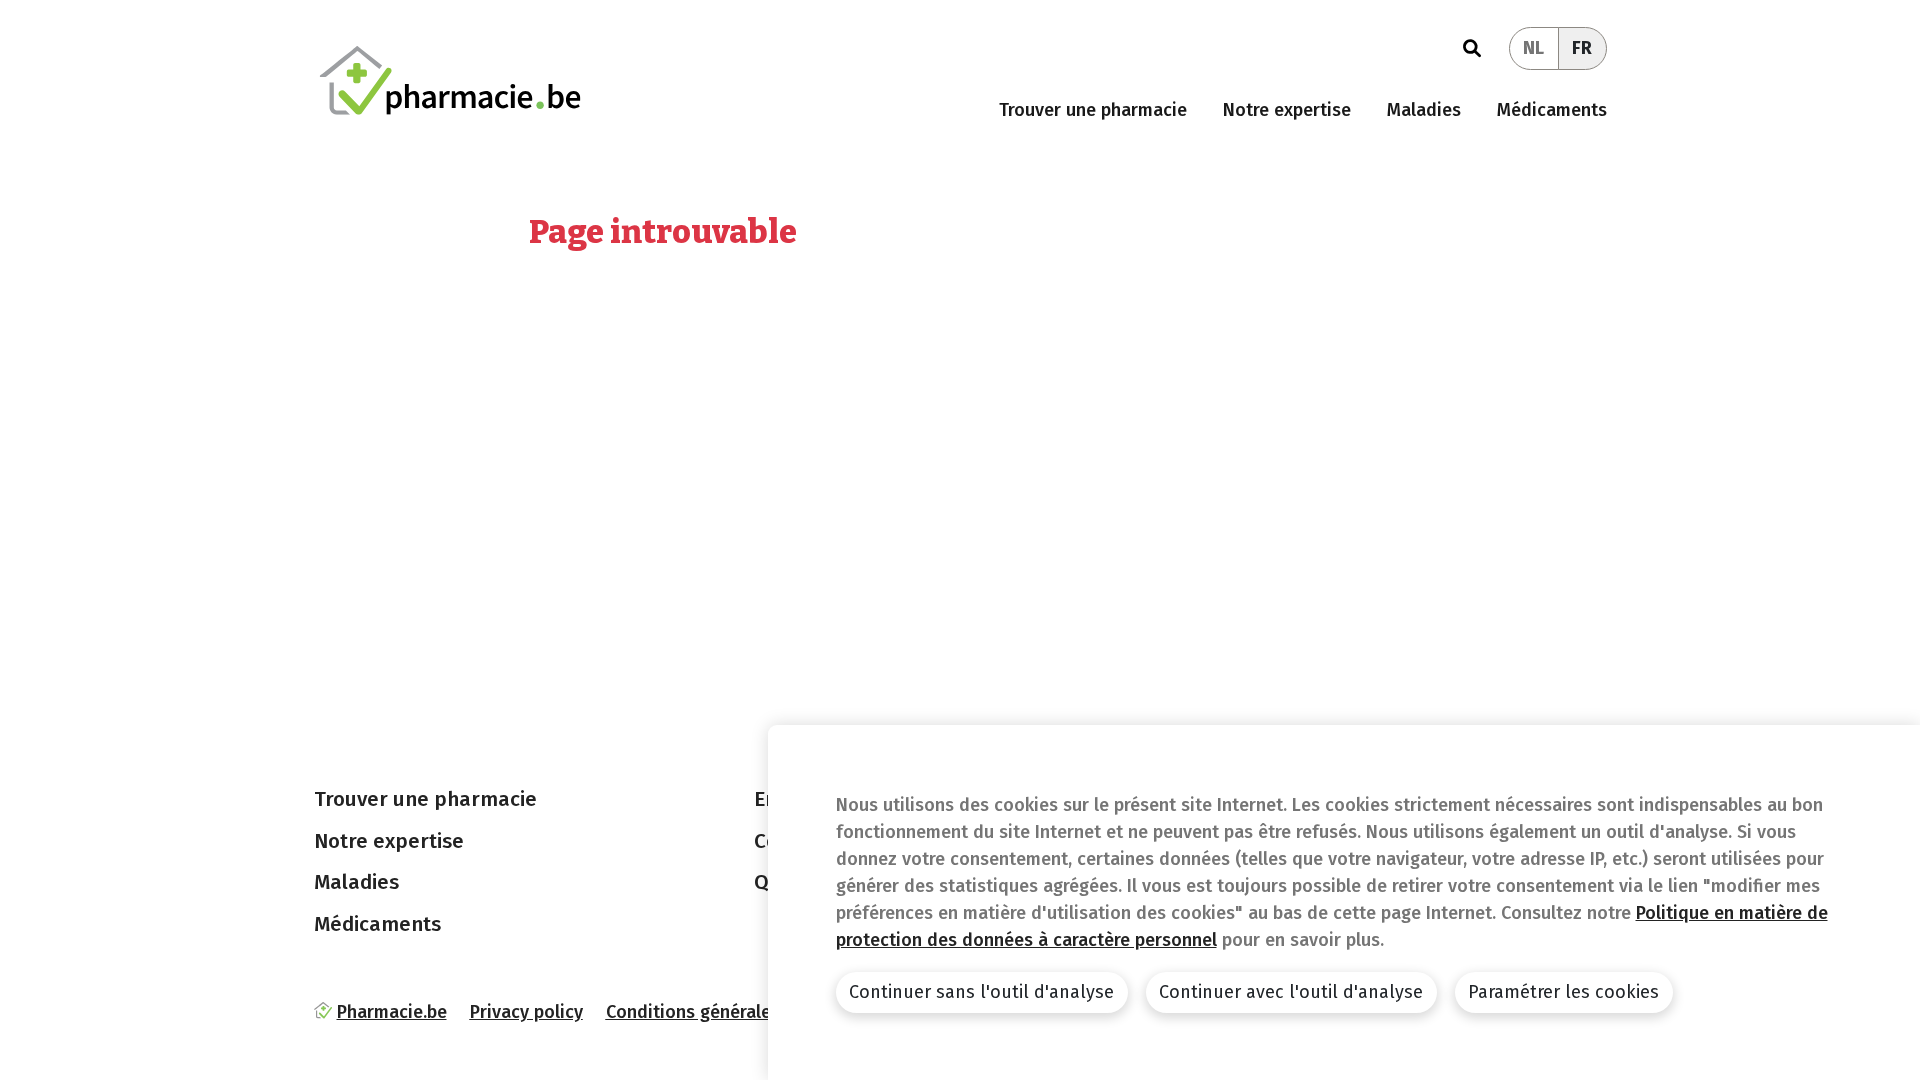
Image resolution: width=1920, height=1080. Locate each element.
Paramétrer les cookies (1563, 992)
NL (1533, 48)
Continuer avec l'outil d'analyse (1291, 992)
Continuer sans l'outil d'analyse (981, 992)
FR (1582, 48)
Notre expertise (1287, 110)
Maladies (1424, 110)
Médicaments (1552, 110)
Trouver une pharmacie (1093, 110)
